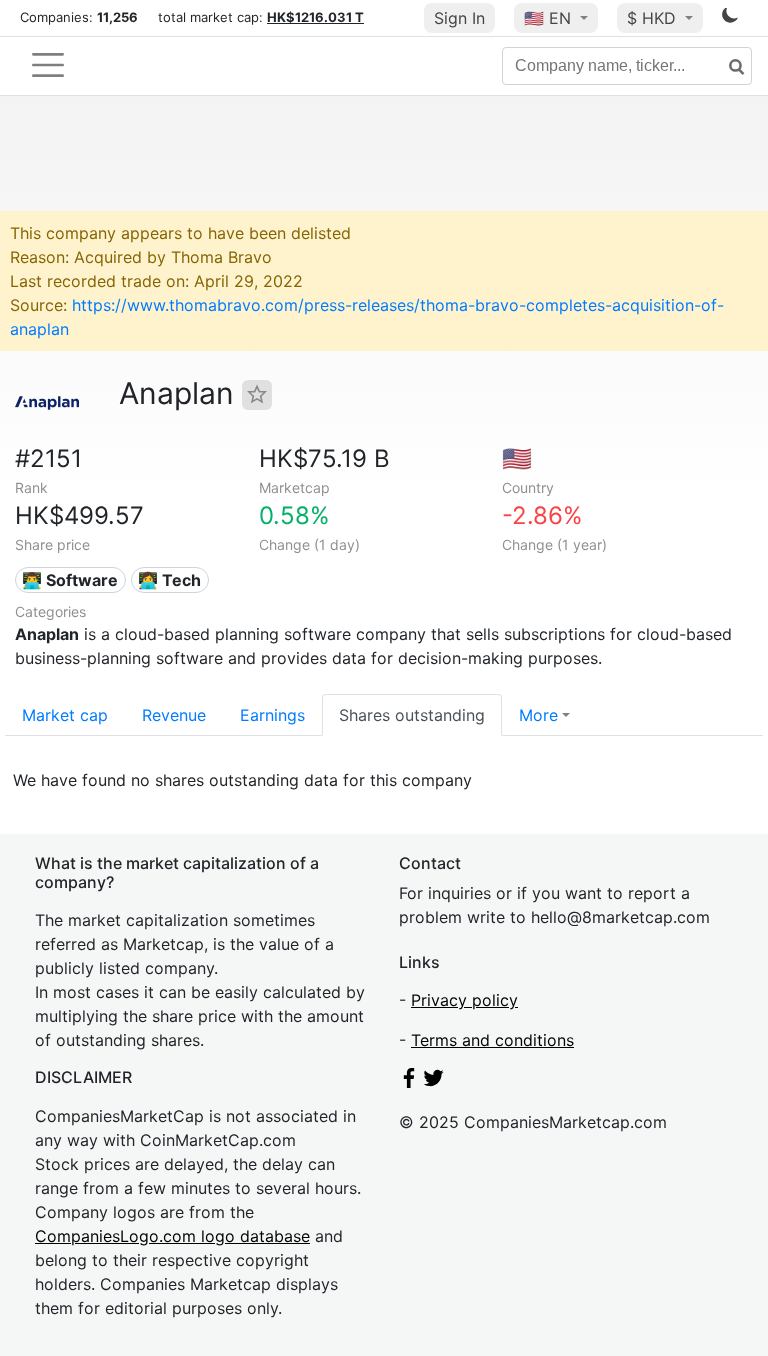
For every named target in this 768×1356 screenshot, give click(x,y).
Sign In (459, 18)
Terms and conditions (492, 1040)
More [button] (538, 715)
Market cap (65, 715)
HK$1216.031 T (315, 17)
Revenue (174, 715)
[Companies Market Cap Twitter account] (434, 1082)
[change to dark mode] (730, 19)
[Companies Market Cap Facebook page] (409, 1082)
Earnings (272, 715)
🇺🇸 (547, 18)
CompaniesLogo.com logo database (172, 1236)
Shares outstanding (412, 715)
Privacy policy (464, 1000)
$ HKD (654, 18)
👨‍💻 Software (70, 580)
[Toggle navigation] (48, 65)
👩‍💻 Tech (169, 580)
